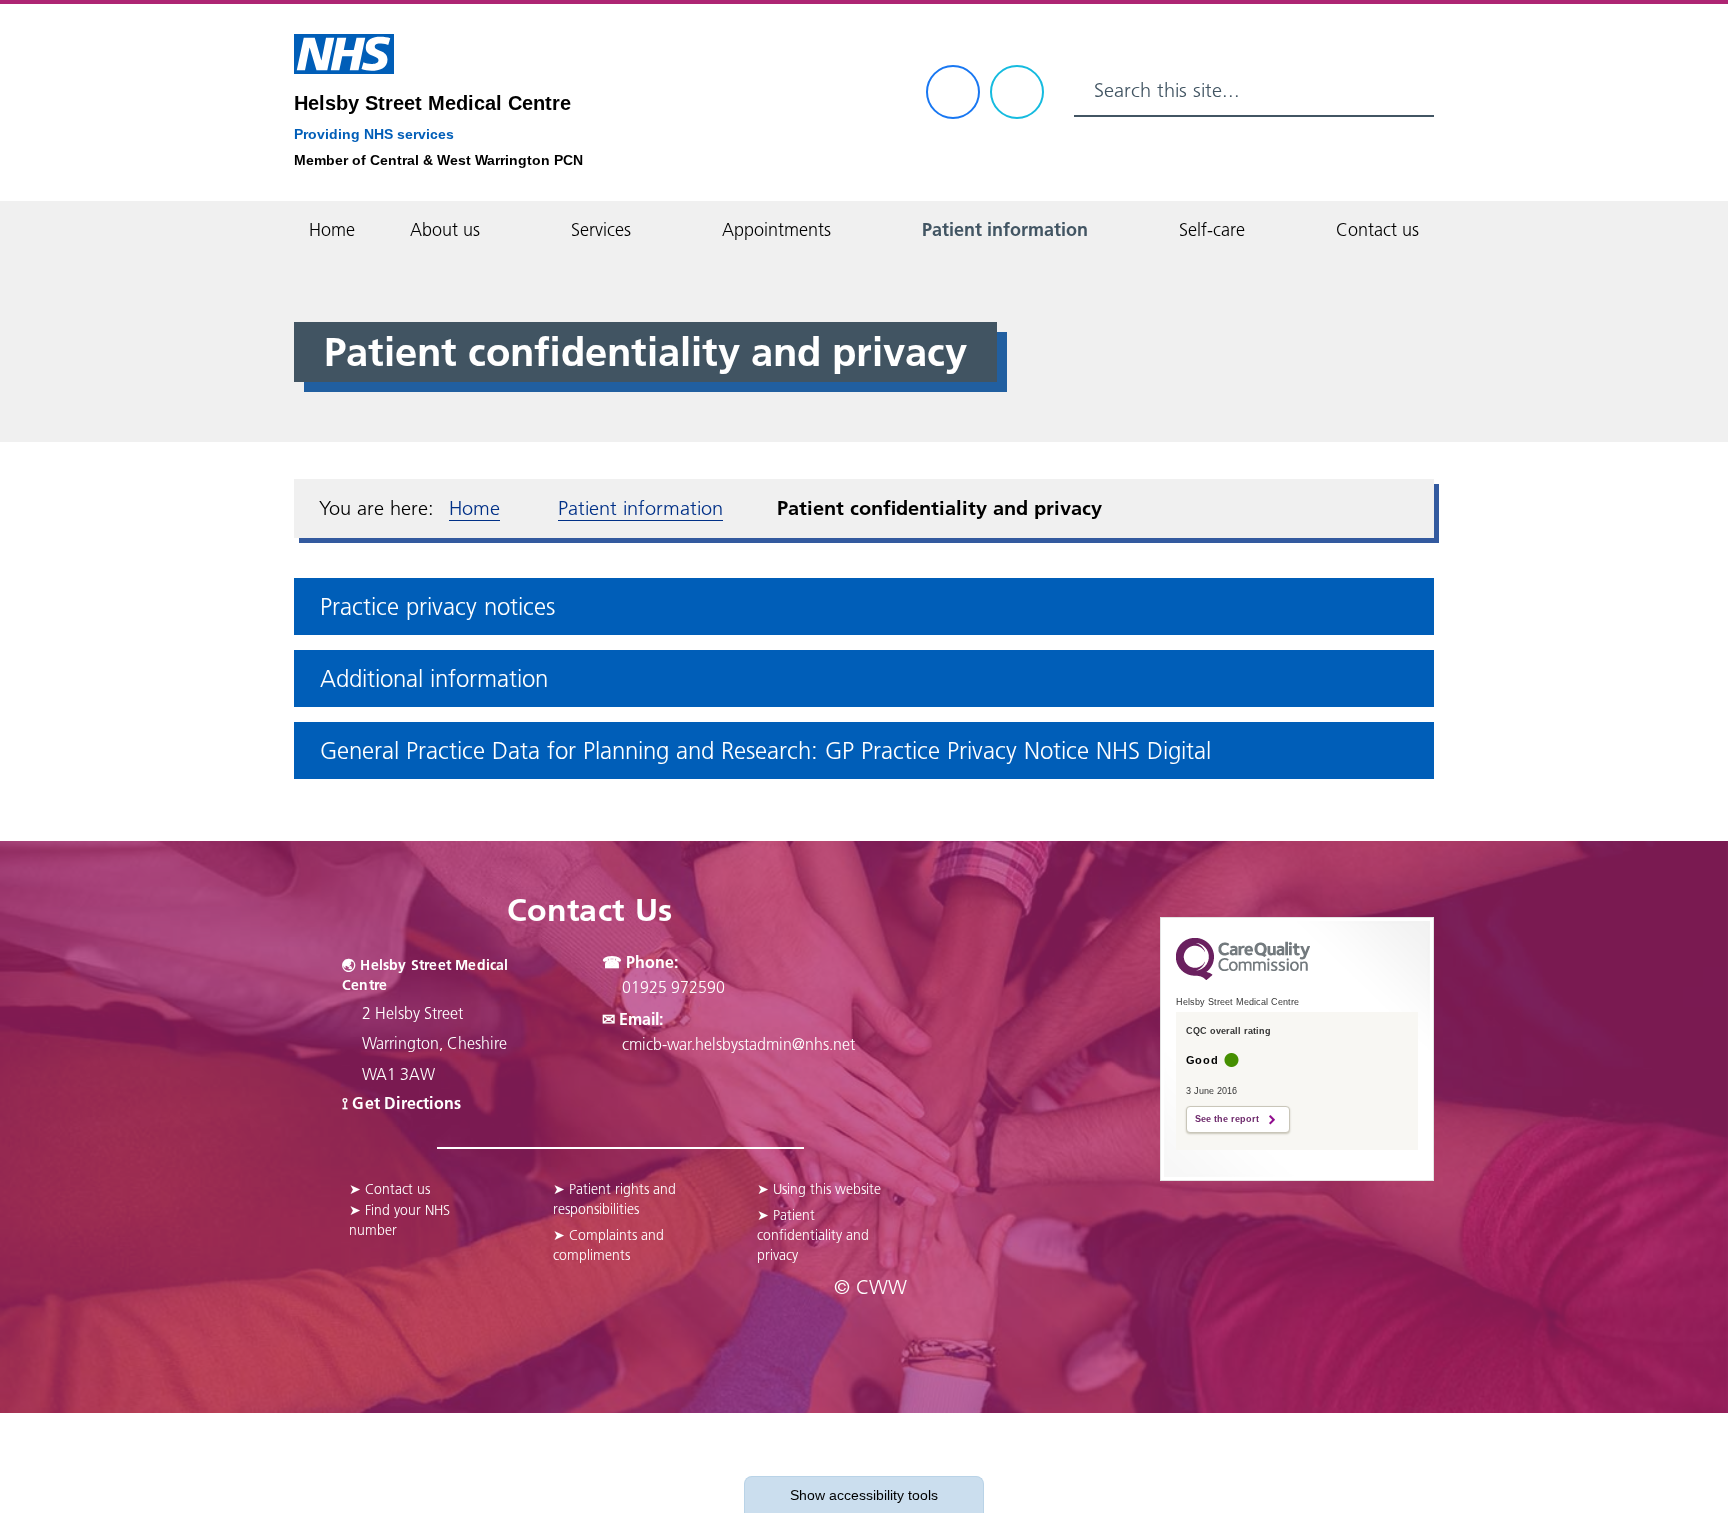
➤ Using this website (819, 1189)
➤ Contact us (389, 1189)
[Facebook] (953, 92)
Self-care (1212, 229)
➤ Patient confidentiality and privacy (813, 1235)
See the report (1227, 1119)
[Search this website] (1410, 90)
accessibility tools (864, 1495)
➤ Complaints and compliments (608, 1245)
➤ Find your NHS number (399, 1220)
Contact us (1377, 229)
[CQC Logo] (1243, 975)
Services (601, 229)
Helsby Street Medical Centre (432, 103)
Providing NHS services (374, 134)
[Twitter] (1017, 92)
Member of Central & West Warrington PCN (438, 160)
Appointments (776, 229)
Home (332, 229)
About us (445, 229)
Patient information (1005, 229)
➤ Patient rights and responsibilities (614, 1199)
